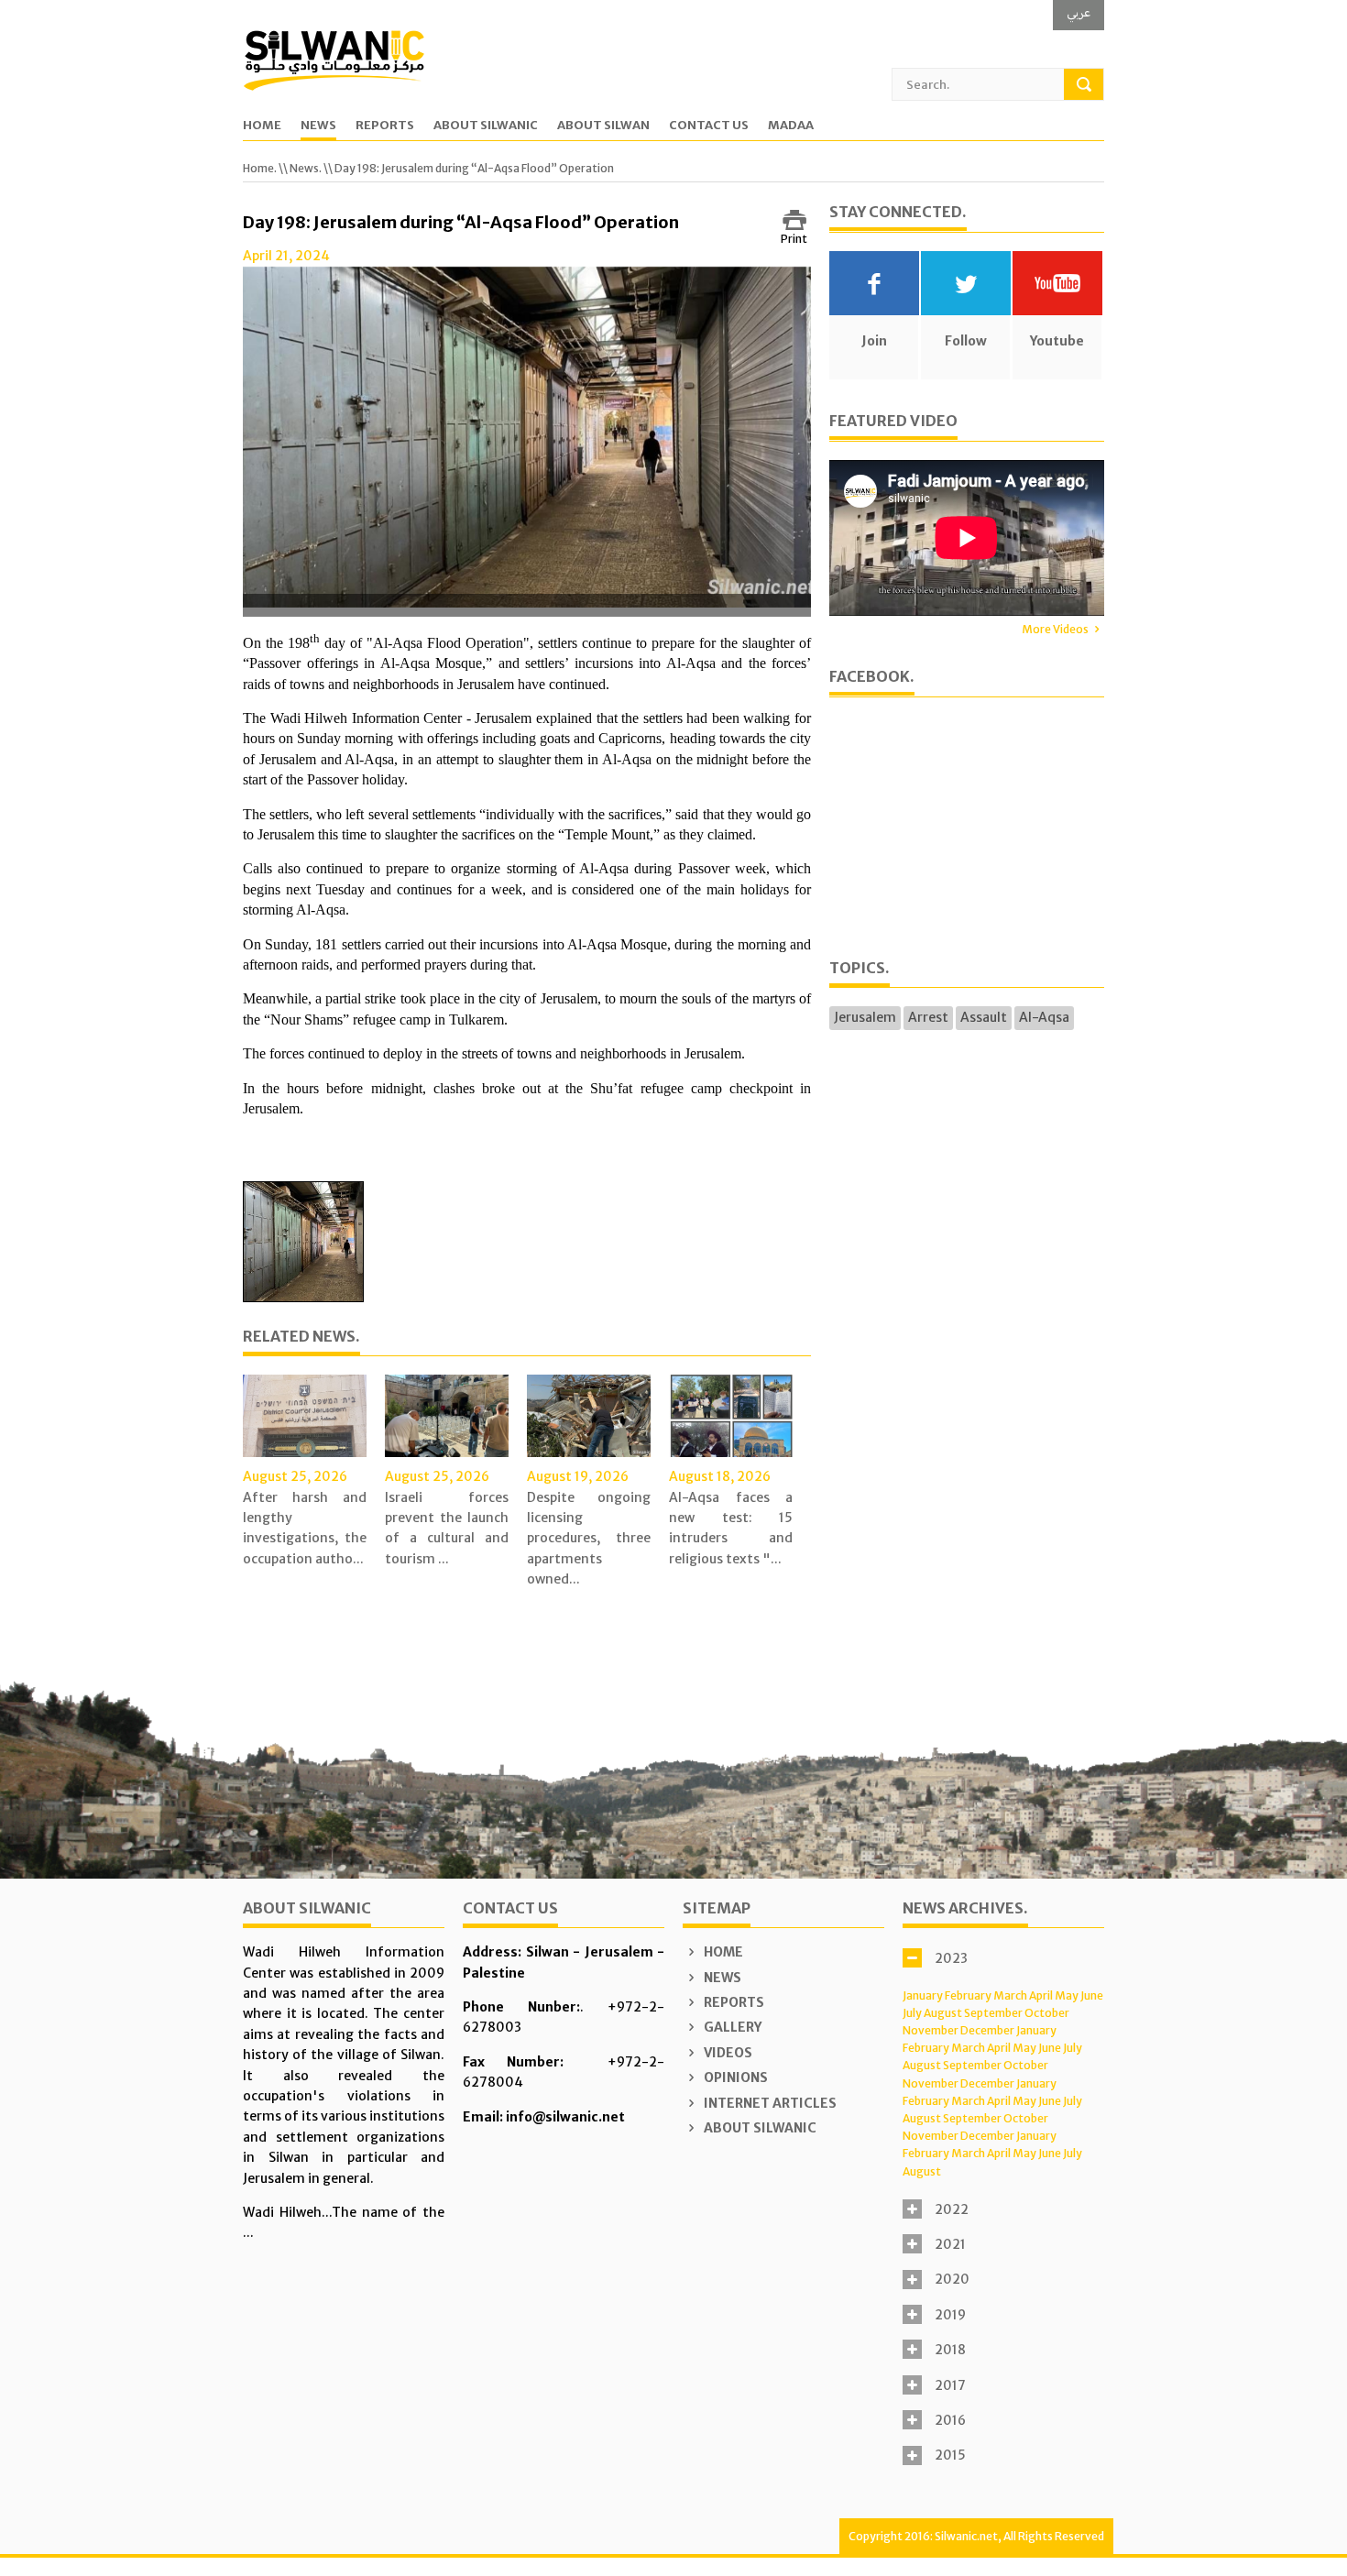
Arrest (928, 1017)
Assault (984, 1017)
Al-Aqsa (1044, 1017)
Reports (385, 126)
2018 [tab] (950, 2350)
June (1092, 1995)
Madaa (791, 126)
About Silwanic (486, 126)
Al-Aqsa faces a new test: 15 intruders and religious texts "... (731, 1528)
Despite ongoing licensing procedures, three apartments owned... (589, 1539)
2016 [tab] (950, 2420)
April (1041, 1995)
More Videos (1055, 629)
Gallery (731, 2027)
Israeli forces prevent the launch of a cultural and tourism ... (447, 1528)
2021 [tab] (950, 2244)
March (1010, 1995)
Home (262, 126)
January (923, 1995)
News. (306, 168)
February (968, 1995)
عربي (1079, 12)
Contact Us (709, 126)
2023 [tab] (951, 1958)
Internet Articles (769, 2103)
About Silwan (603, 126)
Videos (727, 2053)
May (1067, 1995)
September (993, 2013)
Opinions (734, 2077)
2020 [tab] (952, 2279)
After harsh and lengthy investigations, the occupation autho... (305, 1528)
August (943, 2013)
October (1047, 2013)
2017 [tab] (950, 2385)
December (987, 2030)
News (318, 126)
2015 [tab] (950, 2455)
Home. (260, 168)
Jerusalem (865, 1017)
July (912, 2013)
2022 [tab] (952, 2209)
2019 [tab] (950, 2315)
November (931, 2030)
